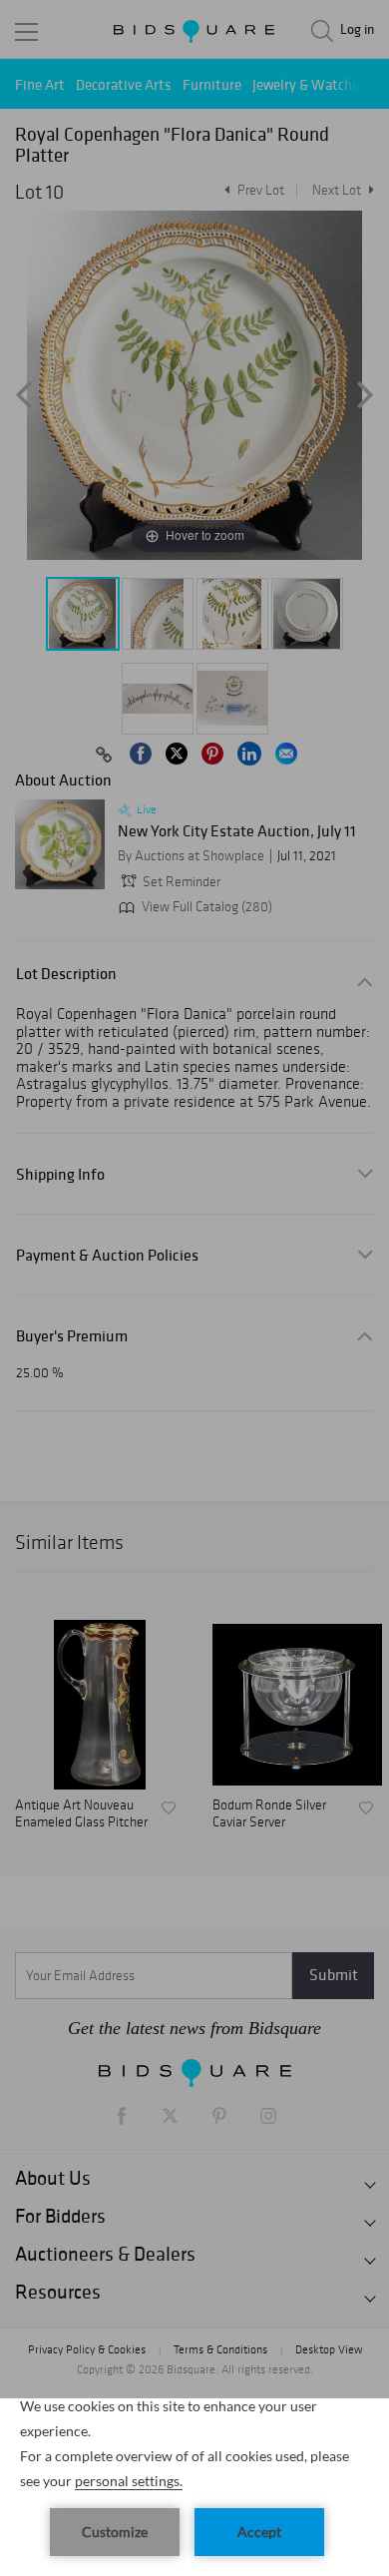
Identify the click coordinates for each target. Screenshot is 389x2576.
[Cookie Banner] (194, 2487)
